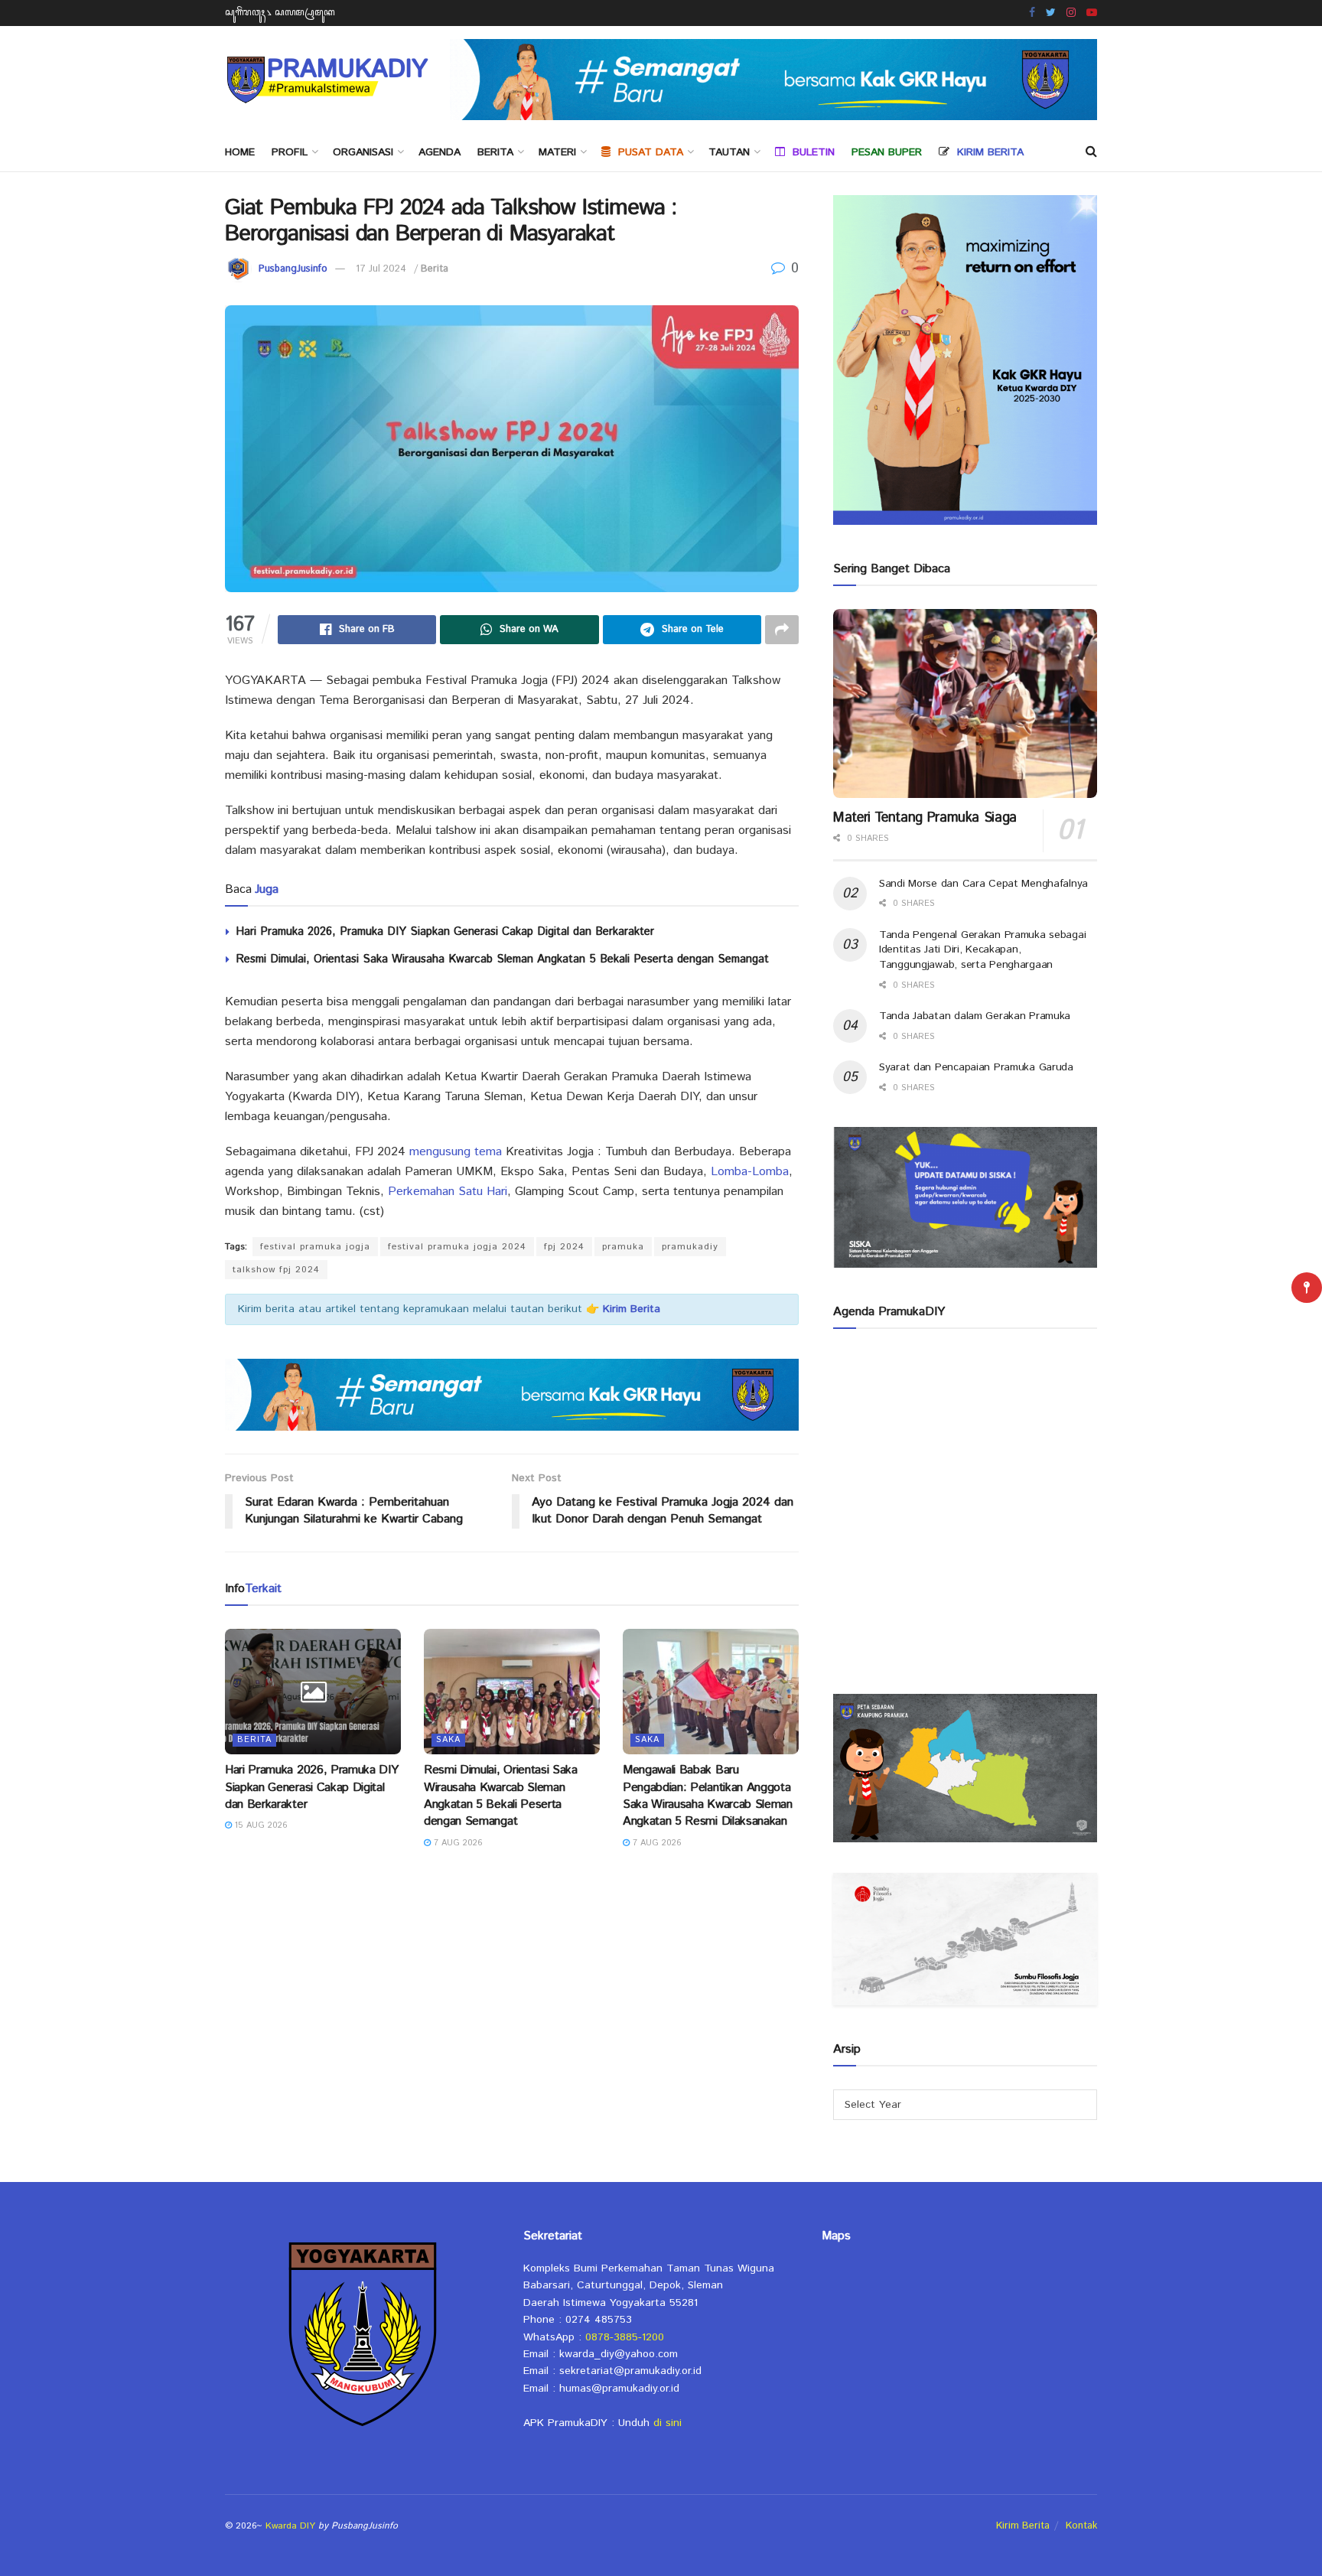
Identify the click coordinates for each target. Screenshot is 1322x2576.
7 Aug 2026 (457, 1843)
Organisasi (363, 152)
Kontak (1081, 2526)
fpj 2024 (564, 1247)
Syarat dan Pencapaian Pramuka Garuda (976, 1067)
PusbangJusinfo (293, 269)
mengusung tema (456, 1152)
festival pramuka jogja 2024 (457, 1247)
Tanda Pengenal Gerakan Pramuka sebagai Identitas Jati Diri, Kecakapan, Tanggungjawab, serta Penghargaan (982, 950)
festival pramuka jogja (315, 1247)
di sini (668, 2423)
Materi (557, 152)
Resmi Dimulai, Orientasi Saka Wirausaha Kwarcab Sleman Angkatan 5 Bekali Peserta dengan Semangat (502, 959)
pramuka (623, 1247)
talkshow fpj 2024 (276, 1270)
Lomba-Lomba (750, 1172)
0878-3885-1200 (625, 2337)
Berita (495, 152)
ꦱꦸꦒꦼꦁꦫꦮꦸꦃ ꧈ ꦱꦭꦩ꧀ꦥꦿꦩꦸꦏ (280, 13)
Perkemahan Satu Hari (448, 1192)
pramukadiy (690, 1247)
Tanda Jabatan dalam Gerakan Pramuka (975, 1016)
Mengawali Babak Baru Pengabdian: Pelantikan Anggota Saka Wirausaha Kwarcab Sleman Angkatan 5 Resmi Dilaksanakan (708, 1796)
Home (240, 152)
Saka (448, 1740)
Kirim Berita (1023, 2526)
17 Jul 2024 (381, 269)
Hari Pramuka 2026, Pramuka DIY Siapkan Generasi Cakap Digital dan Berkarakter (445, 931)
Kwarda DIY (290, 2526)
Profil (290, 152)
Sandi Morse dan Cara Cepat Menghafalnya (983, 884)
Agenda (440, 152)
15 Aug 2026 (260, 1825)
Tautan (729, 152)
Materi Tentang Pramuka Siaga (925, 818)
